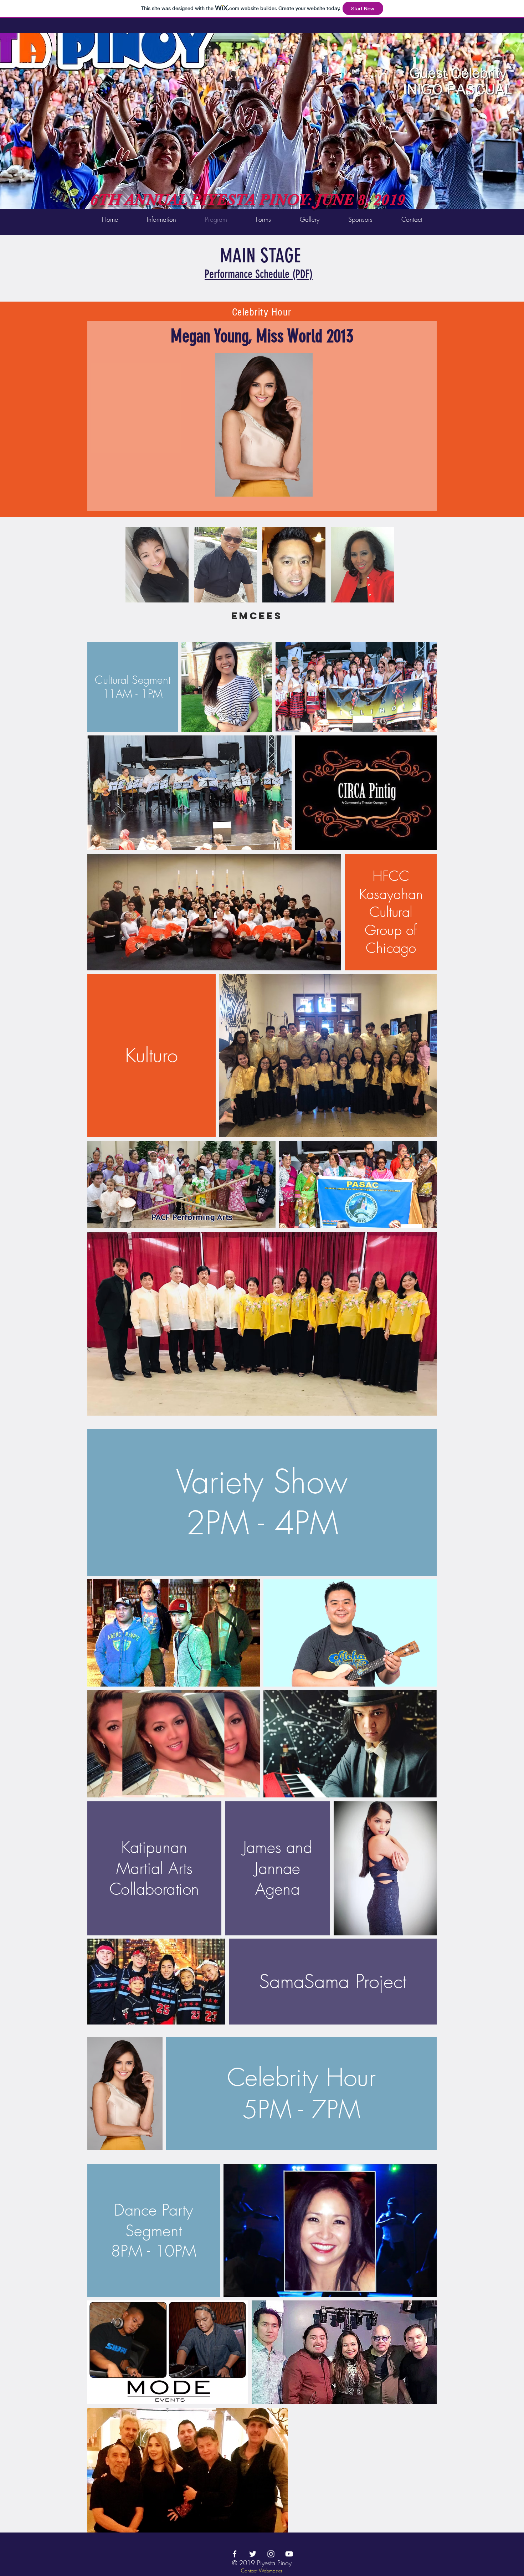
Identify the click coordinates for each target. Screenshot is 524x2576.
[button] (157, 565)
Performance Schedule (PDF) (259, 274)
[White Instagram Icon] (271, 2554)
